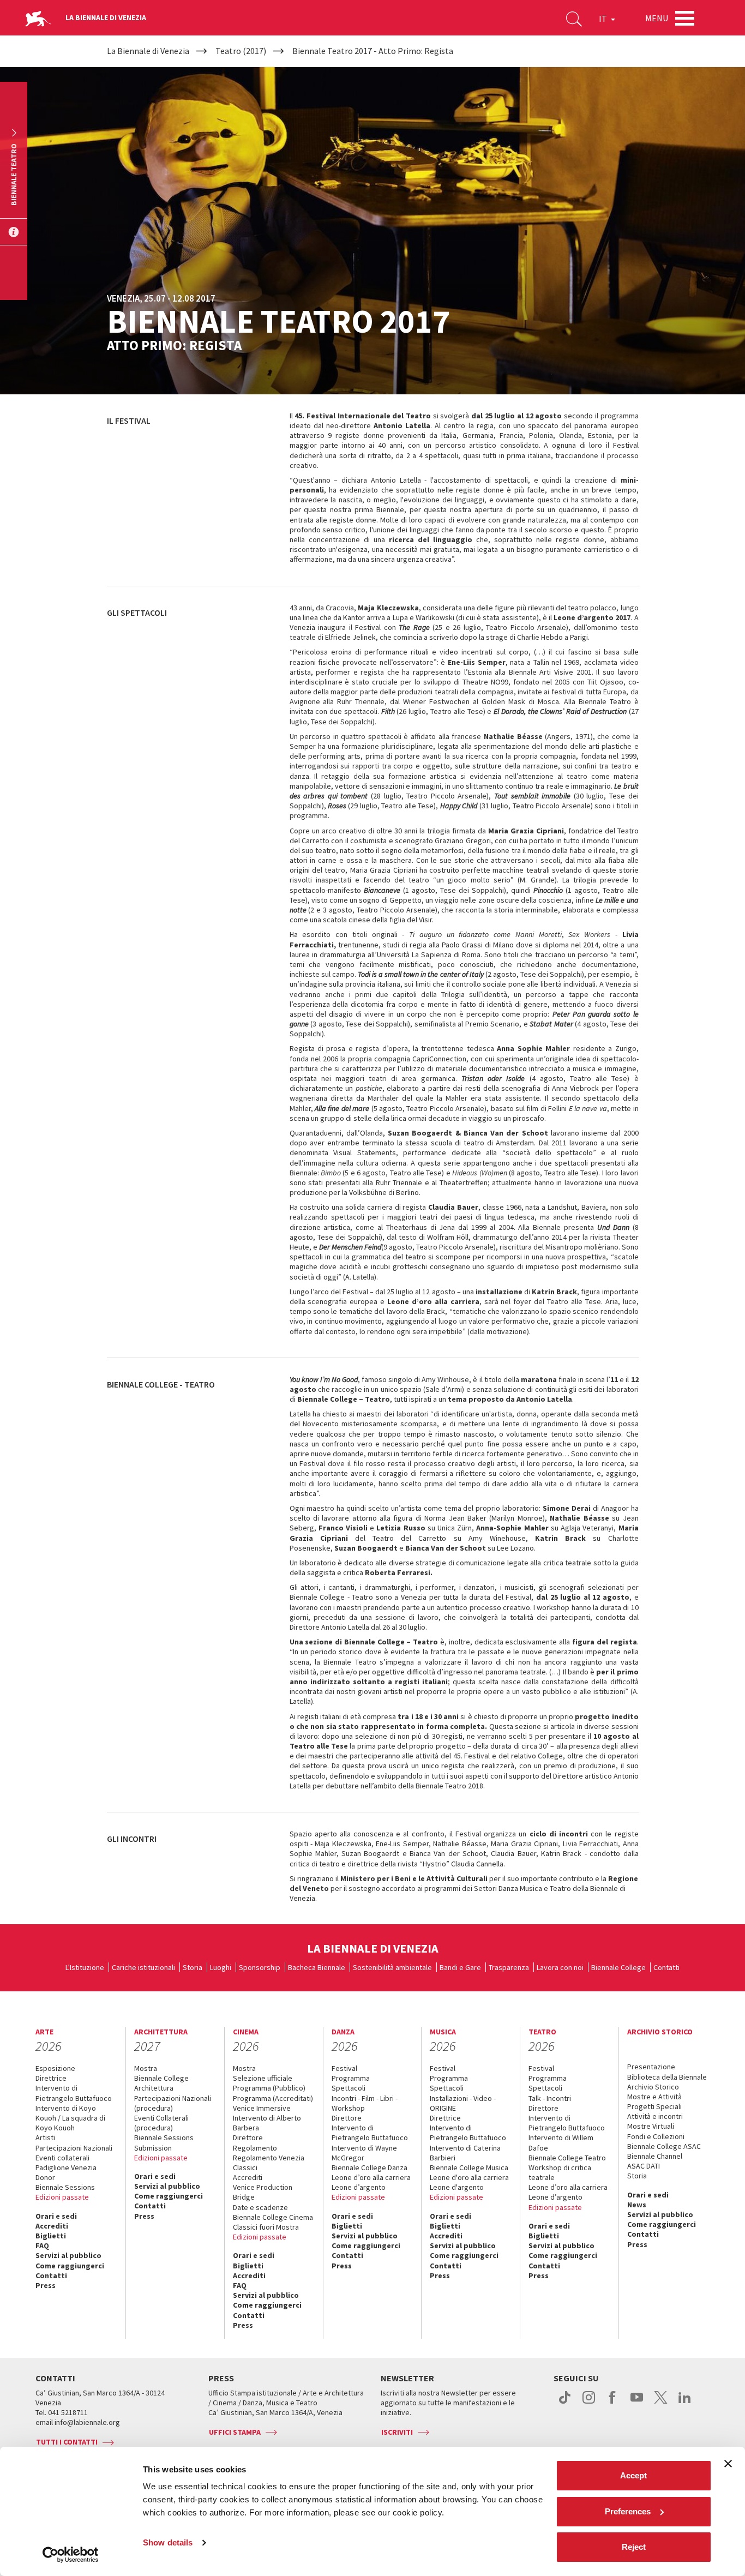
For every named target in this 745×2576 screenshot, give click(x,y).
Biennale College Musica (469, 2167)
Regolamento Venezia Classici (269, 2163)
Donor (45, 2177)
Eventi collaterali (62, 2158)
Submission (153, 2148)
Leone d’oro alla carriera (371, 2177)
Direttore (248, 2137)
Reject (634, 2547)
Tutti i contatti (67, 2442)
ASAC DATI (644, 2166)
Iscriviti (397, 2432)
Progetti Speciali (654, 2106)
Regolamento (255, 2148)
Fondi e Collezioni (656, 2136)
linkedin (685, 2403)
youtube (637, 2403)
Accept (633, 2475)
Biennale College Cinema (273, 2217)
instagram (589, 2403)
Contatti (666, 1967)
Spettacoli (349, 2088)
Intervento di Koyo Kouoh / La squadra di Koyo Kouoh (70, 2118)
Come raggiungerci (70, 2266)
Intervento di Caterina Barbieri (465, 2153)
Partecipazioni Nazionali (74, 2148)
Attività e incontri (655, 2116)
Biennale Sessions (65, 2187)
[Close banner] (728, 2464)
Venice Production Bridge (263, 2192)
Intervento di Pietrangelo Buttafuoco (74, 2093)
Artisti (45, 2137)
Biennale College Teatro (567, 2158)
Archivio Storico (653, 2087)
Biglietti (51, 2236)
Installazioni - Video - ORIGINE (463, 2103)
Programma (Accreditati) (273, 2098)
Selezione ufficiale (263, 2078)
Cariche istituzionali (143, 1967)
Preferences (628, 2511)
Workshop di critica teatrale (560, 2172)
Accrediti (52, 2226)
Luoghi (221, 1967)
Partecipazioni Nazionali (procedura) (173, 2103)
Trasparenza (509, 1967)
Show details (168, 2542)
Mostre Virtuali (651, 2126)
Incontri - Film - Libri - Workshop (365, 2103)
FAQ (42, 2245)
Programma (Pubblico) (269, 2088)
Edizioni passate (62, 2197)
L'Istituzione (85, 1967)
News (637, 2205)
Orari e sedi (56, 2216)
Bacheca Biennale (317, 1967)
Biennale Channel (655, 2156)
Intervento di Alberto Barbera (267, 2123)
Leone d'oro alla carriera (469, 2177)
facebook (613, 2403)
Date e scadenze (260, 2207)
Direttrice (51, 2078)
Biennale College (618, 1967)
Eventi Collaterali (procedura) (161, 2123)
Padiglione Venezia (66, 2167)
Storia (193, 1967)
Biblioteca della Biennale (667, 2077)
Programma (351, 2078)
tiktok (565, 2403)
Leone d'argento (457, 2187)
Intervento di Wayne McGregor (364, 2153)
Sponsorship (260, 1967)
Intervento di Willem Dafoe (561, 2142)
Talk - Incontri (550, 2098)
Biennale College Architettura (161, 2083)
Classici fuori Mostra (266, 2227)
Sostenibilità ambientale (392, 1967)
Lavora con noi (560, 1967)
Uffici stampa (235, 2432)
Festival (344, 2068)
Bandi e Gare (460, 1967)
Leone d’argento (359, 2187)
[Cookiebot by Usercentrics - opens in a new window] (71, 2555)
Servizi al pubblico (68, 2255)
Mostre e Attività (654, 2097)
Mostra (146, 2068)
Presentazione (651, 2067)
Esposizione (55, 2068)
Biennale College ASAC (664, 2146)
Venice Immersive (262, 2108)
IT (604, 19)
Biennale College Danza (370, 2167)
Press (46, 2285)
